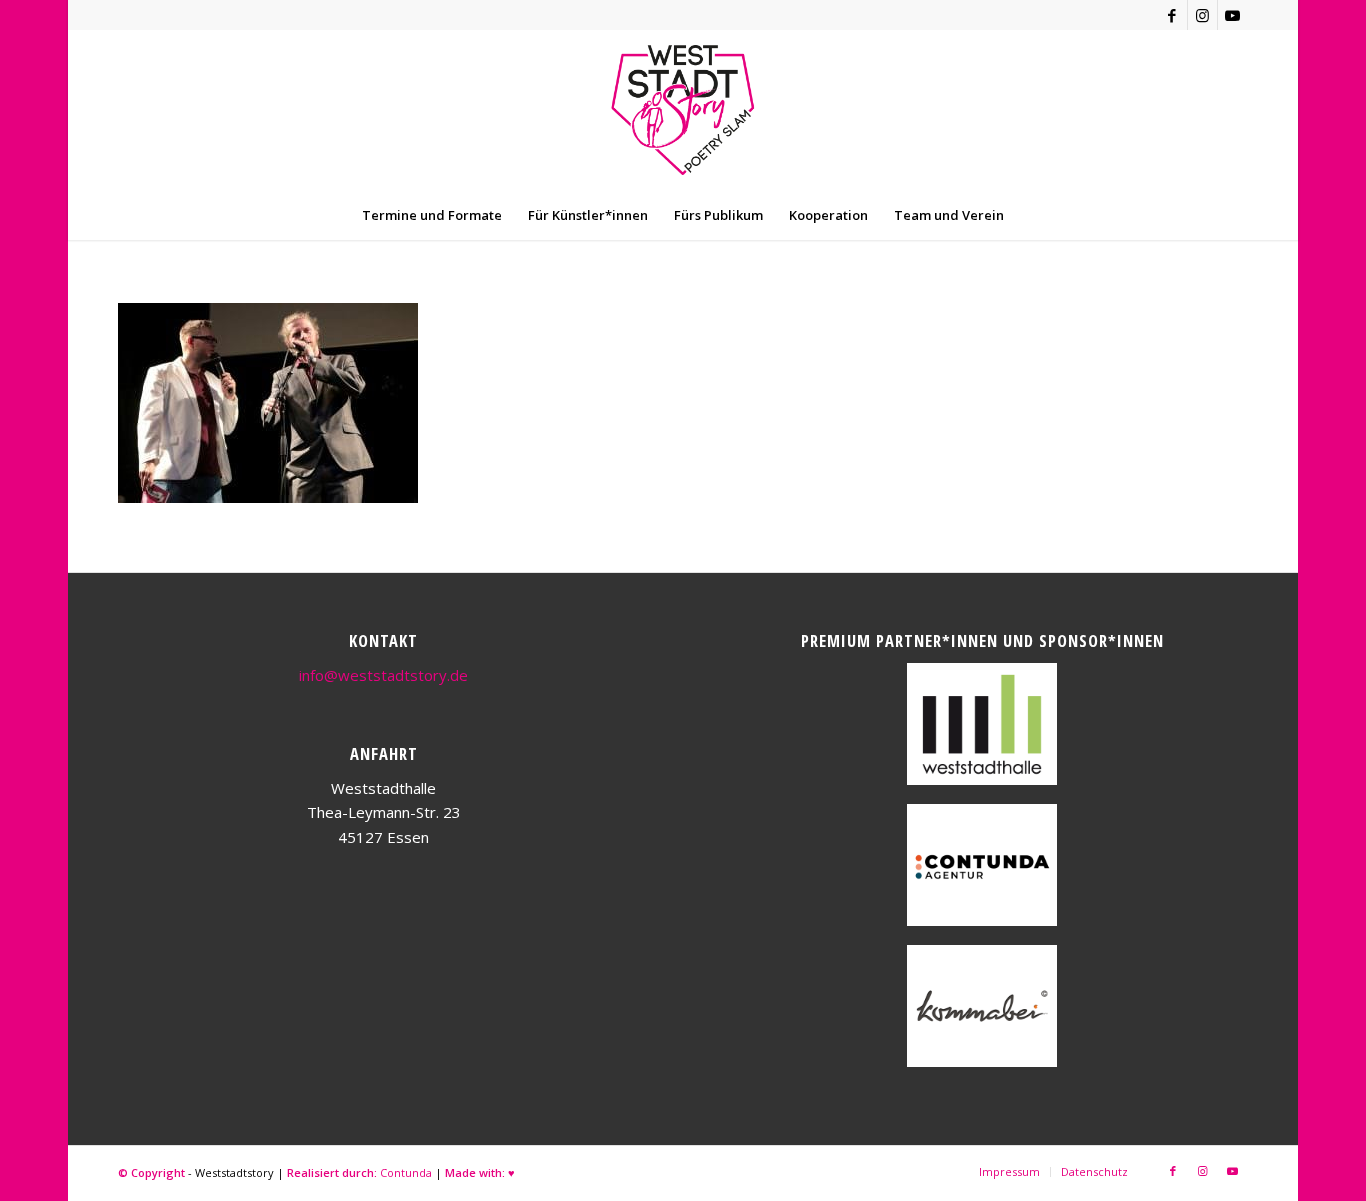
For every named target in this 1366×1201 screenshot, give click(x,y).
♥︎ (511, 1172)
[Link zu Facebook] (1172, 15)
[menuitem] (432, 215)
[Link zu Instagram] (1202, 15)
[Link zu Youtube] (1233, 15)
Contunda (406, 1172)
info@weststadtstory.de (383, 675)
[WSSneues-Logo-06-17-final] (682, 110)
